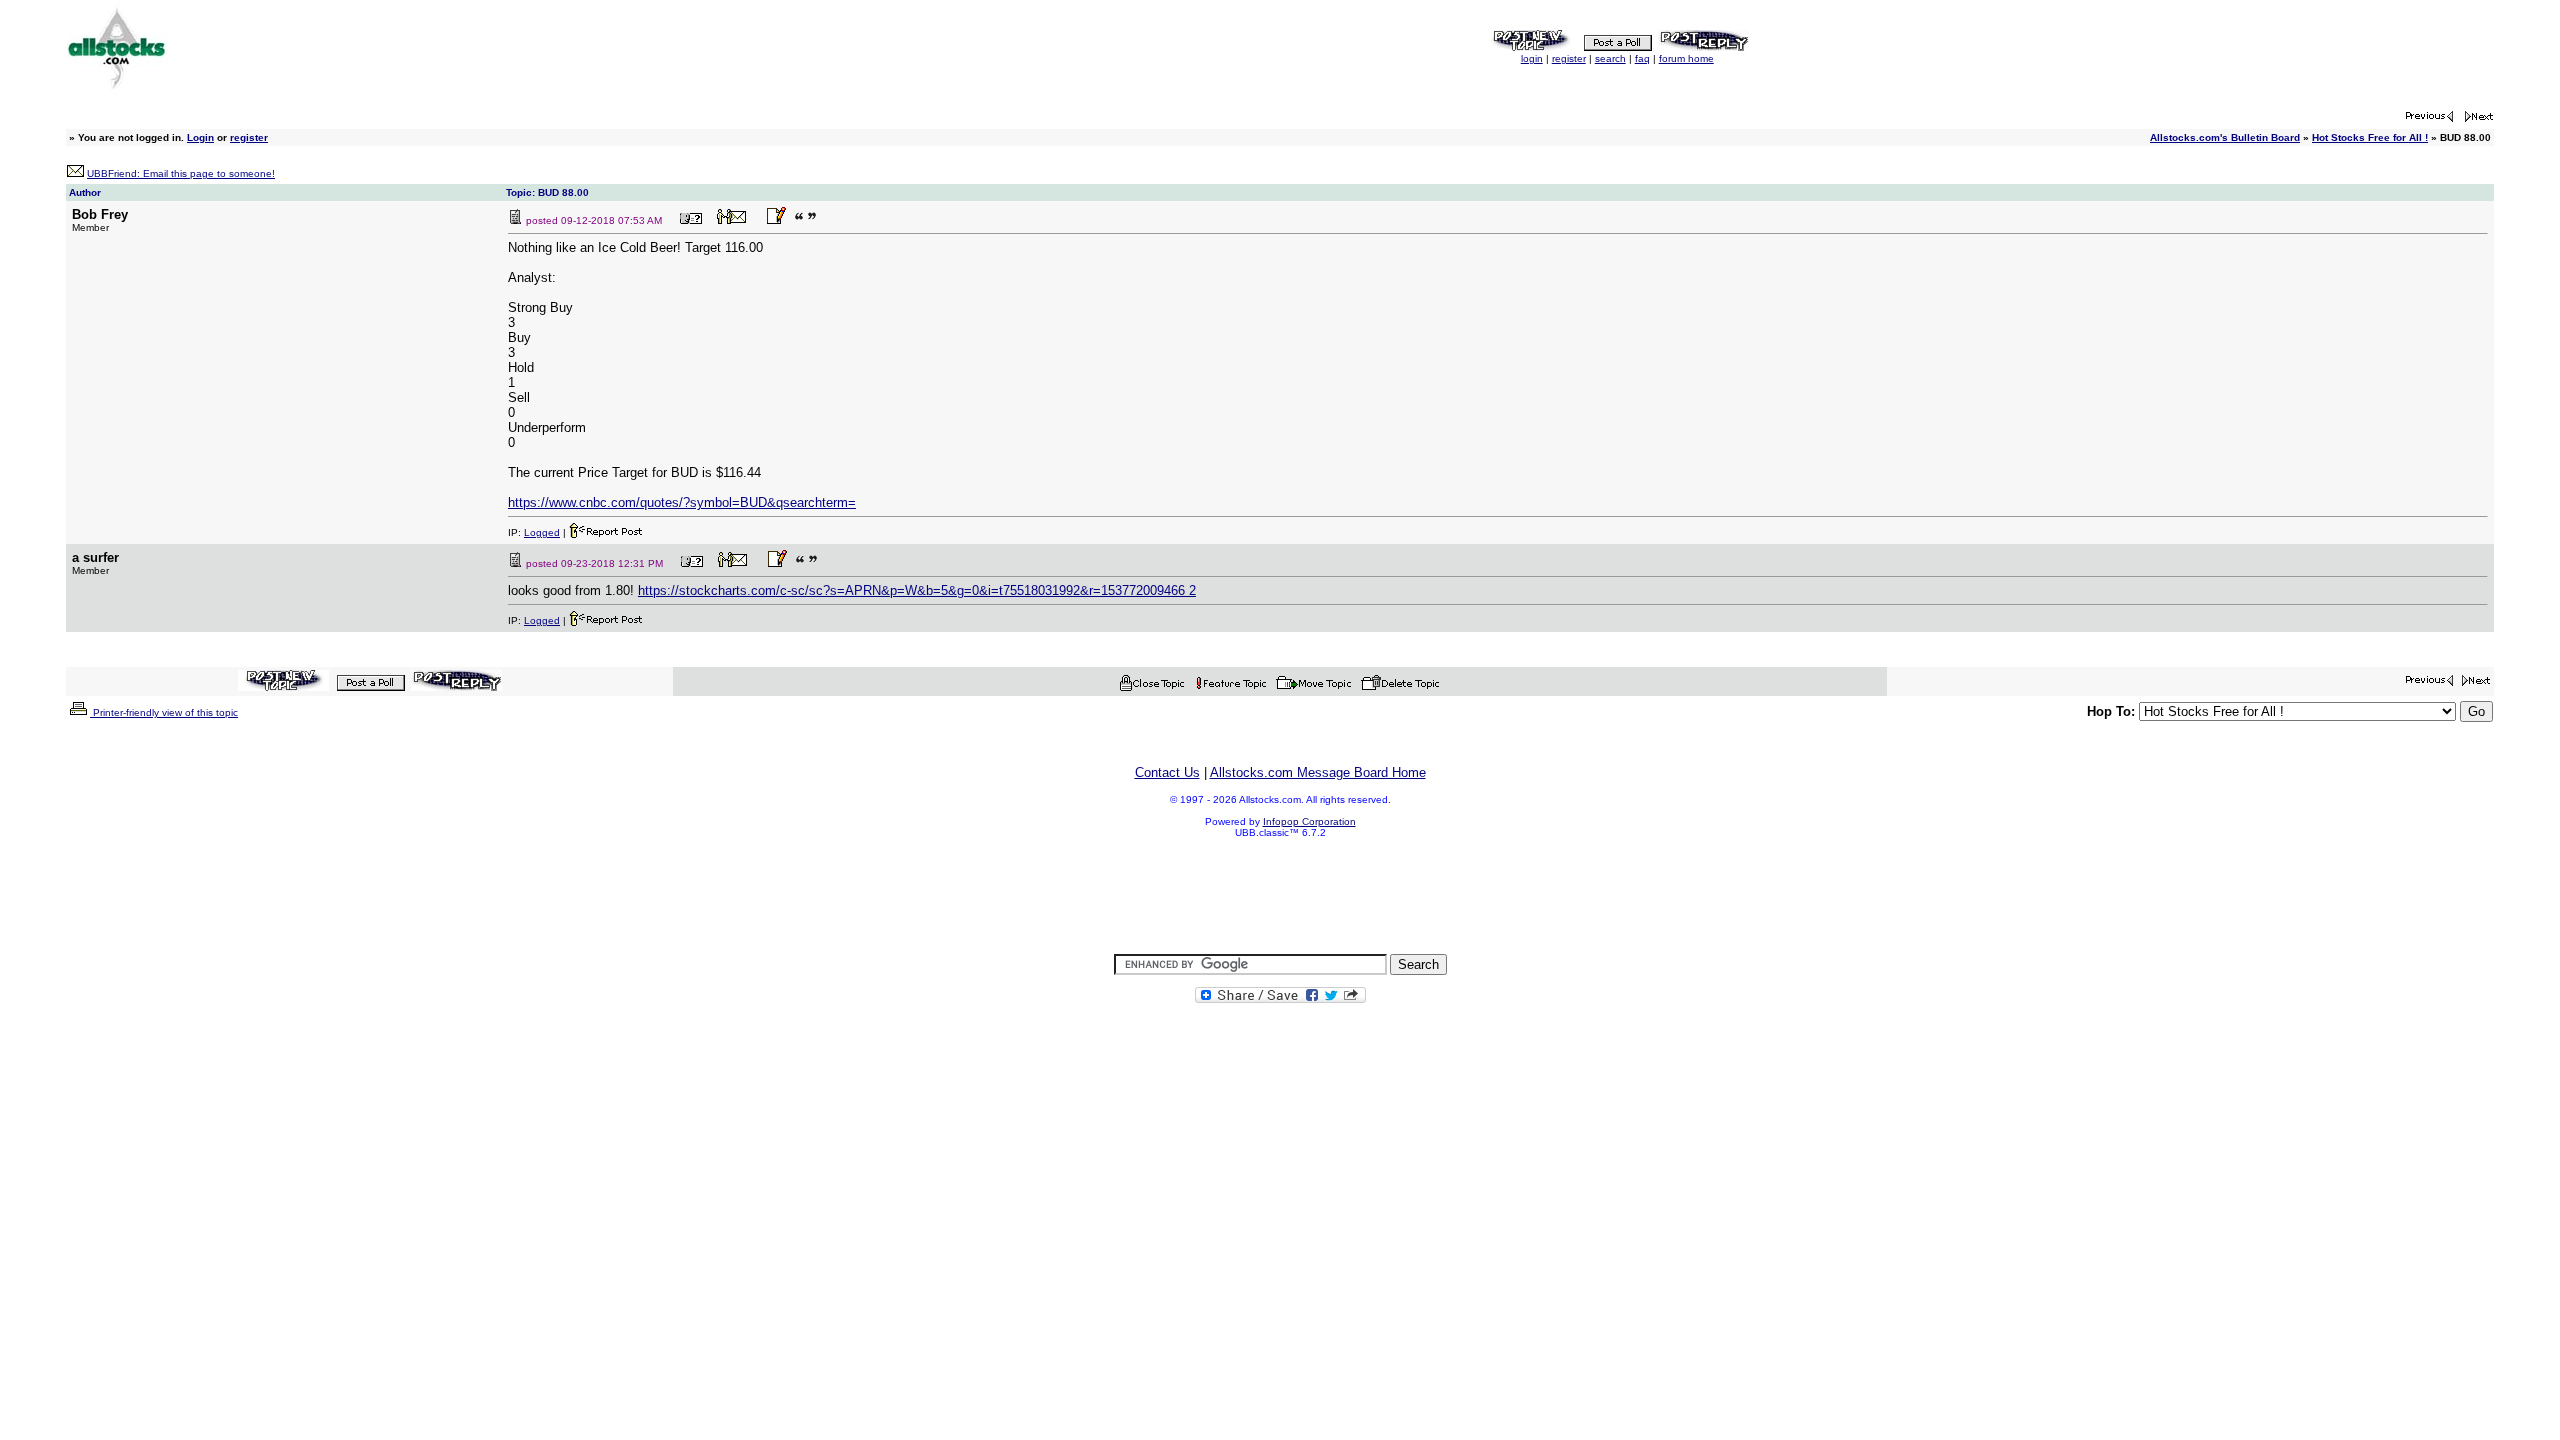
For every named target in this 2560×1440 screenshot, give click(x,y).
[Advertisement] (1280, 897)
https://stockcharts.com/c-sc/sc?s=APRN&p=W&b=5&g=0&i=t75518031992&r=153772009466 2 (917, 590)
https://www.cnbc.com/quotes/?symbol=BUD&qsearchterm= (682, 502)
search (1610, 58)
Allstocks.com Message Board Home (1318, 772)
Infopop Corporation (1309, 821)
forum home (1686, 58)
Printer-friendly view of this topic (164, 712)
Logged (542, 532)
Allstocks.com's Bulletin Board (2225, 137)
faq (1642, 58)
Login (200, 137)
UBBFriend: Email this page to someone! (181, 173)
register (1569, 58)
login (1532, 58)
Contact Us (1167, 772)
